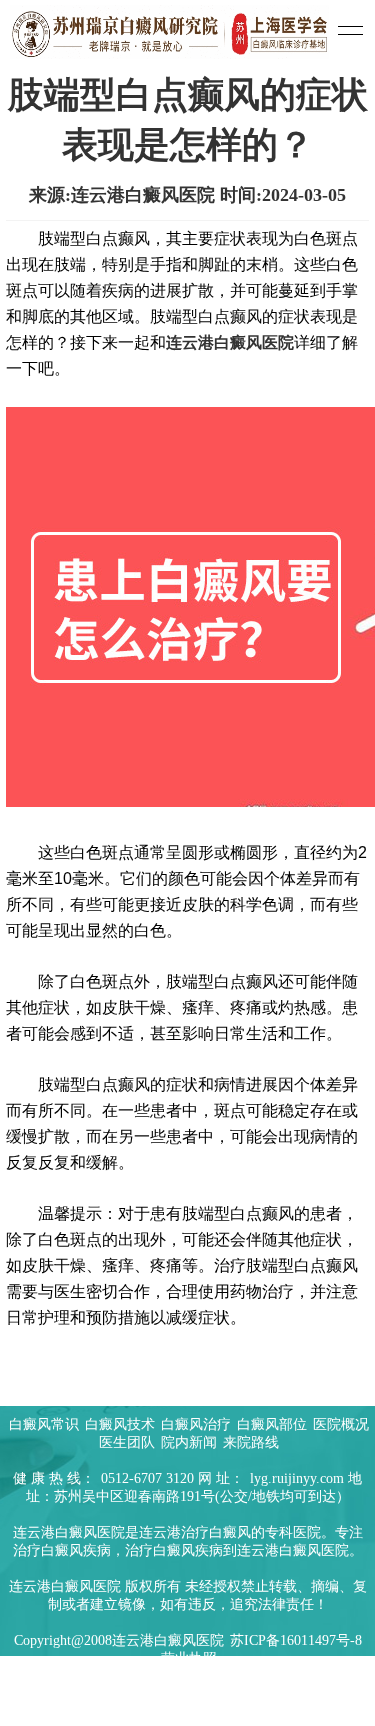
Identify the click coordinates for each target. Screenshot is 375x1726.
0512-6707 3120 (147, 1478)
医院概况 (341, 1424)
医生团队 (129, 1442)
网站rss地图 (64, 1694)
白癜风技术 (122, 1424)
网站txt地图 (313, 1694)
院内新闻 (191, 1442)
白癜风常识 (46, 1424)
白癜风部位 (274, 1424)
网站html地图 (231, 1694)
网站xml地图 (145, 1694)
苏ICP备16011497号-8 (296, 1640)
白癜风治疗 (198, 1424)
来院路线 (251, 1442)
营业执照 (189, 1658)
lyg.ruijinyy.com (297, 1478)
